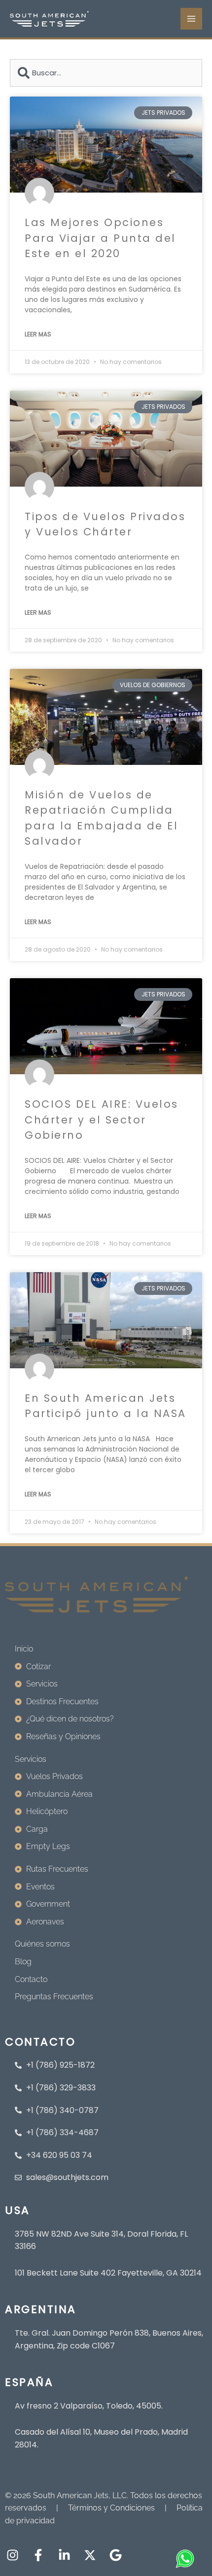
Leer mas (38, 334)
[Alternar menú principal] (191, 19)
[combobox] (106, 73)
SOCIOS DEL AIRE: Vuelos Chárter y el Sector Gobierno (102, 1120)
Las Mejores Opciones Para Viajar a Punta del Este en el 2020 (100, 238)
